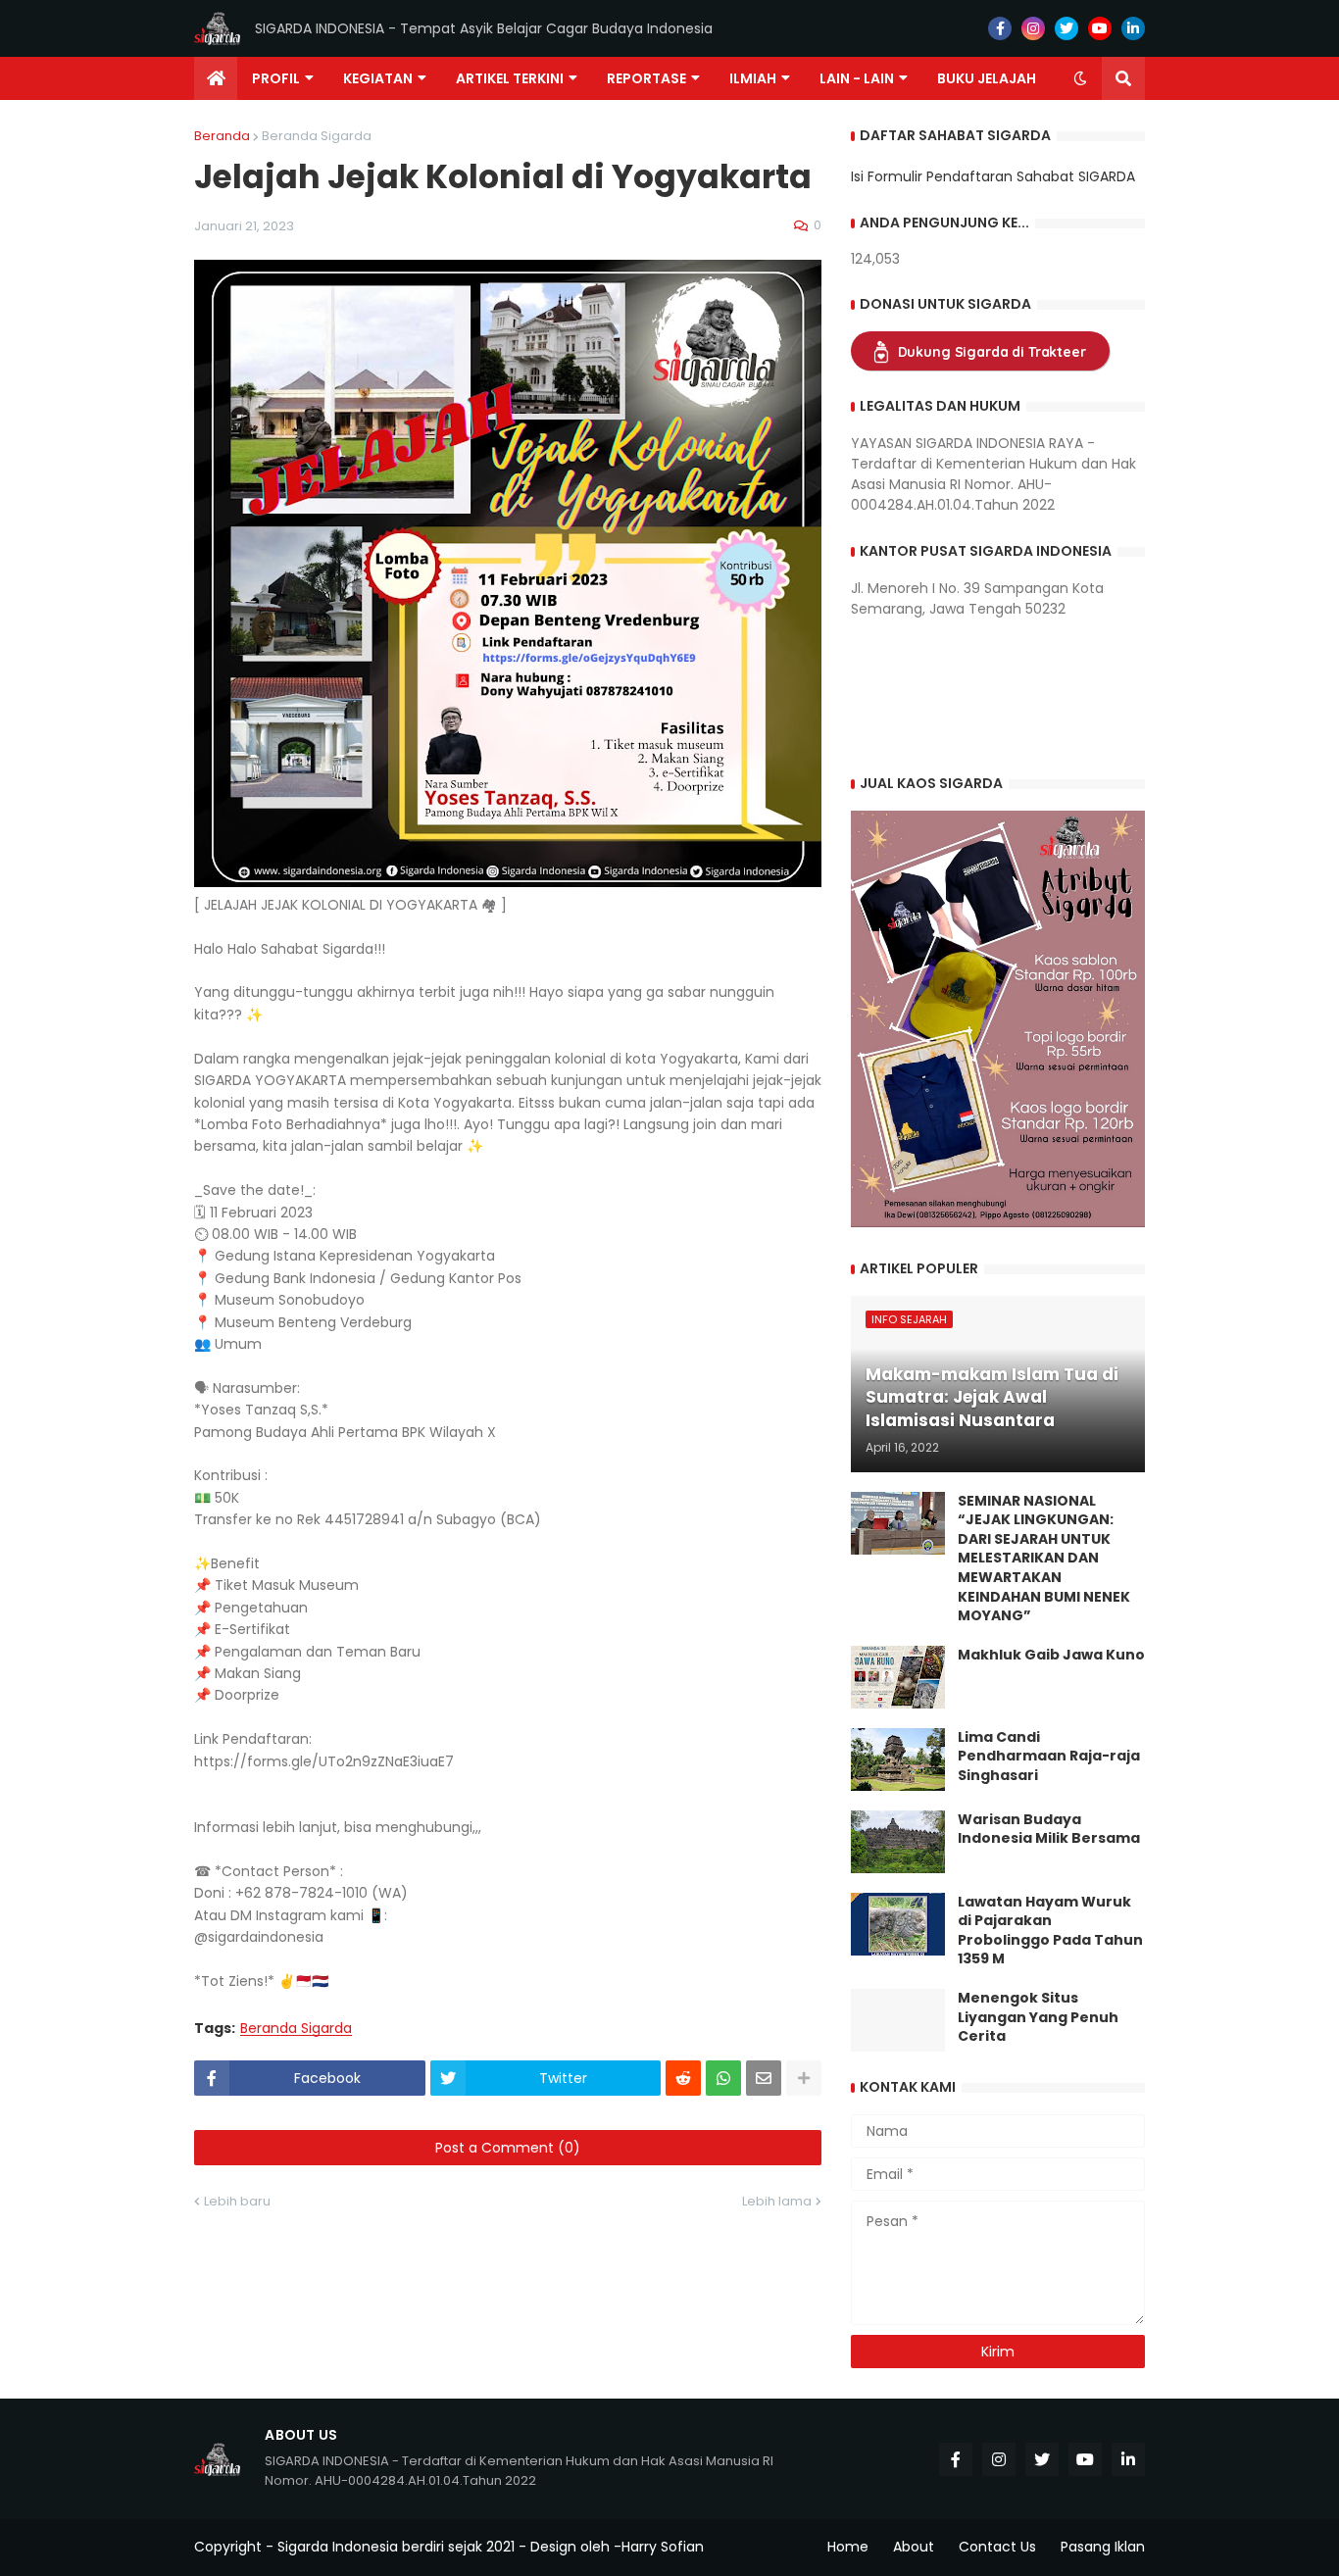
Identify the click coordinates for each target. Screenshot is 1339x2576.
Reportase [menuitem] (646, 78)
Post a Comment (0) (508, 2148)
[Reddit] (683, 2078)
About (914, 2547)
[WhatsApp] (723, 2078)
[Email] (764, 2078)
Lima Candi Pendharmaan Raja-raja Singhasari (1049, 1757)
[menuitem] (216, 78)
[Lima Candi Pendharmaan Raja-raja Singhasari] (898, 1759)
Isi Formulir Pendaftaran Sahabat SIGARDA (993, 176)
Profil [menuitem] (276, 78)
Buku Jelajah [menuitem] (987, 78)
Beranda (222, 136)
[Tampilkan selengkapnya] (804, 2078)
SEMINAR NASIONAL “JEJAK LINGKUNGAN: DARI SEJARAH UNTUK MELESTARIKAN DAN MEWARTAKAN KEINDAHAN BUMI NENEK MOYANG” (1044, 1559)
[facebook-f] (1000, 28)
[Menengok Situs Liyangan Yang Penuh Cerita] (898, 2020)
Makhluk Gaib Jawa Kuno (1051, 1655)
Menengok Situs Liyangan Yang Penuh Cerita (1038, 2017)
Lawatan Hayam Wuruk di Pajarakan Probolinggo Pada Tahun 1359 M (1050, 1931)
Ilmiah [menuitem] (753, 78)
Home (848, 2547)
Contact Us (997, 2547)
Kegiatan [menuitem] (378, 78)
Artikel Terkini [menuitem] (510, 78)
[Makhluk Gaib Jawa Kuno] (898, 1677)
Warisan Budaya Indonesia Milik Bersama (1049, 1830)
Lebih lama (777, 2201)
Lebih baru (237, 2201)
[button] (1080, 78)
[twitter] (1066, 28)
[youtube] (1100, 28)
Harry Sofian (663, 2547)
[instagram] (1033, 28)
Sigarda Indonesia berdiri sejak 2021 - (402, 2547)
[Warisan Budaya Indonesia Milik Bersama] (898, 1842)
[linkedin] (1133, 28)
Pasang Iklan (1103, 2547)
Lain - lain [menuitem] (857, 78)
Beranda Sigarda (317, 136)
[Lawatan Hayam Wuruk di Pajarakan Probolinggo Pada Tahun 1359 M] (898, 1924)
